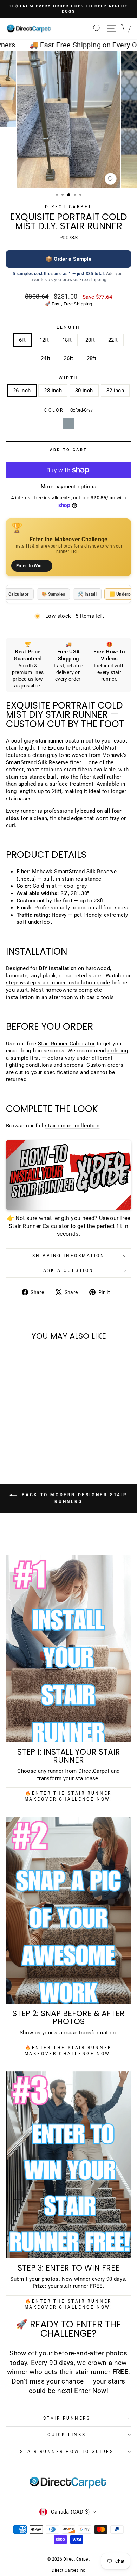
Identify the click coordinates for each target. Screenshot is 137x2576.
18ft (67, 340)
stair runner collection (72, 1126)
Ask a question (68, 1270)
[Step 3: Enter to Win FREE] (68, 2165)
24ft (45, 358)
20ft (90, 340)
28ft (92, 358)
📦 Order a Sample (69, 259)
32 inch (115, 391)
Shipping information (69, 1256)
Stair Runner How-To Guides (67, 2452)
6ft (22, 340)
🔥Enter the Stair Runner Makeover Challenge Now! (69, 1796)
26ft (68, 358)
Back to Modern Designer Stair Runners (73, 1499)
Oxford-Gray (68, 423)
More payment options (68, 487)
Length (68, 327)
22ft (113, 340)
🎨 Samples (53, 594)
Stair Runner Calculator (66, 1044)
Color (68, 410)
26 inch (22, 391)
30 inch (84, 391)
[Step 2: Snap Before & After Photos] (68, 1910)
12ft (44, 340)
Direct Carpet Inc (68, 2570)
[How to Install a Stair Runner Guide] (68, 1175)
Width (68, 378)
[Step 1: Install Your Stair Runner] (68, 1649)
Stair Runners (67, 2418)
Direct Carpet (68, 207)
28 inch (53, 391)
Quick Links (67, 2435)
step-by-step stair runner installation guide (58, 983)
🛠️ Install (87, 594)
